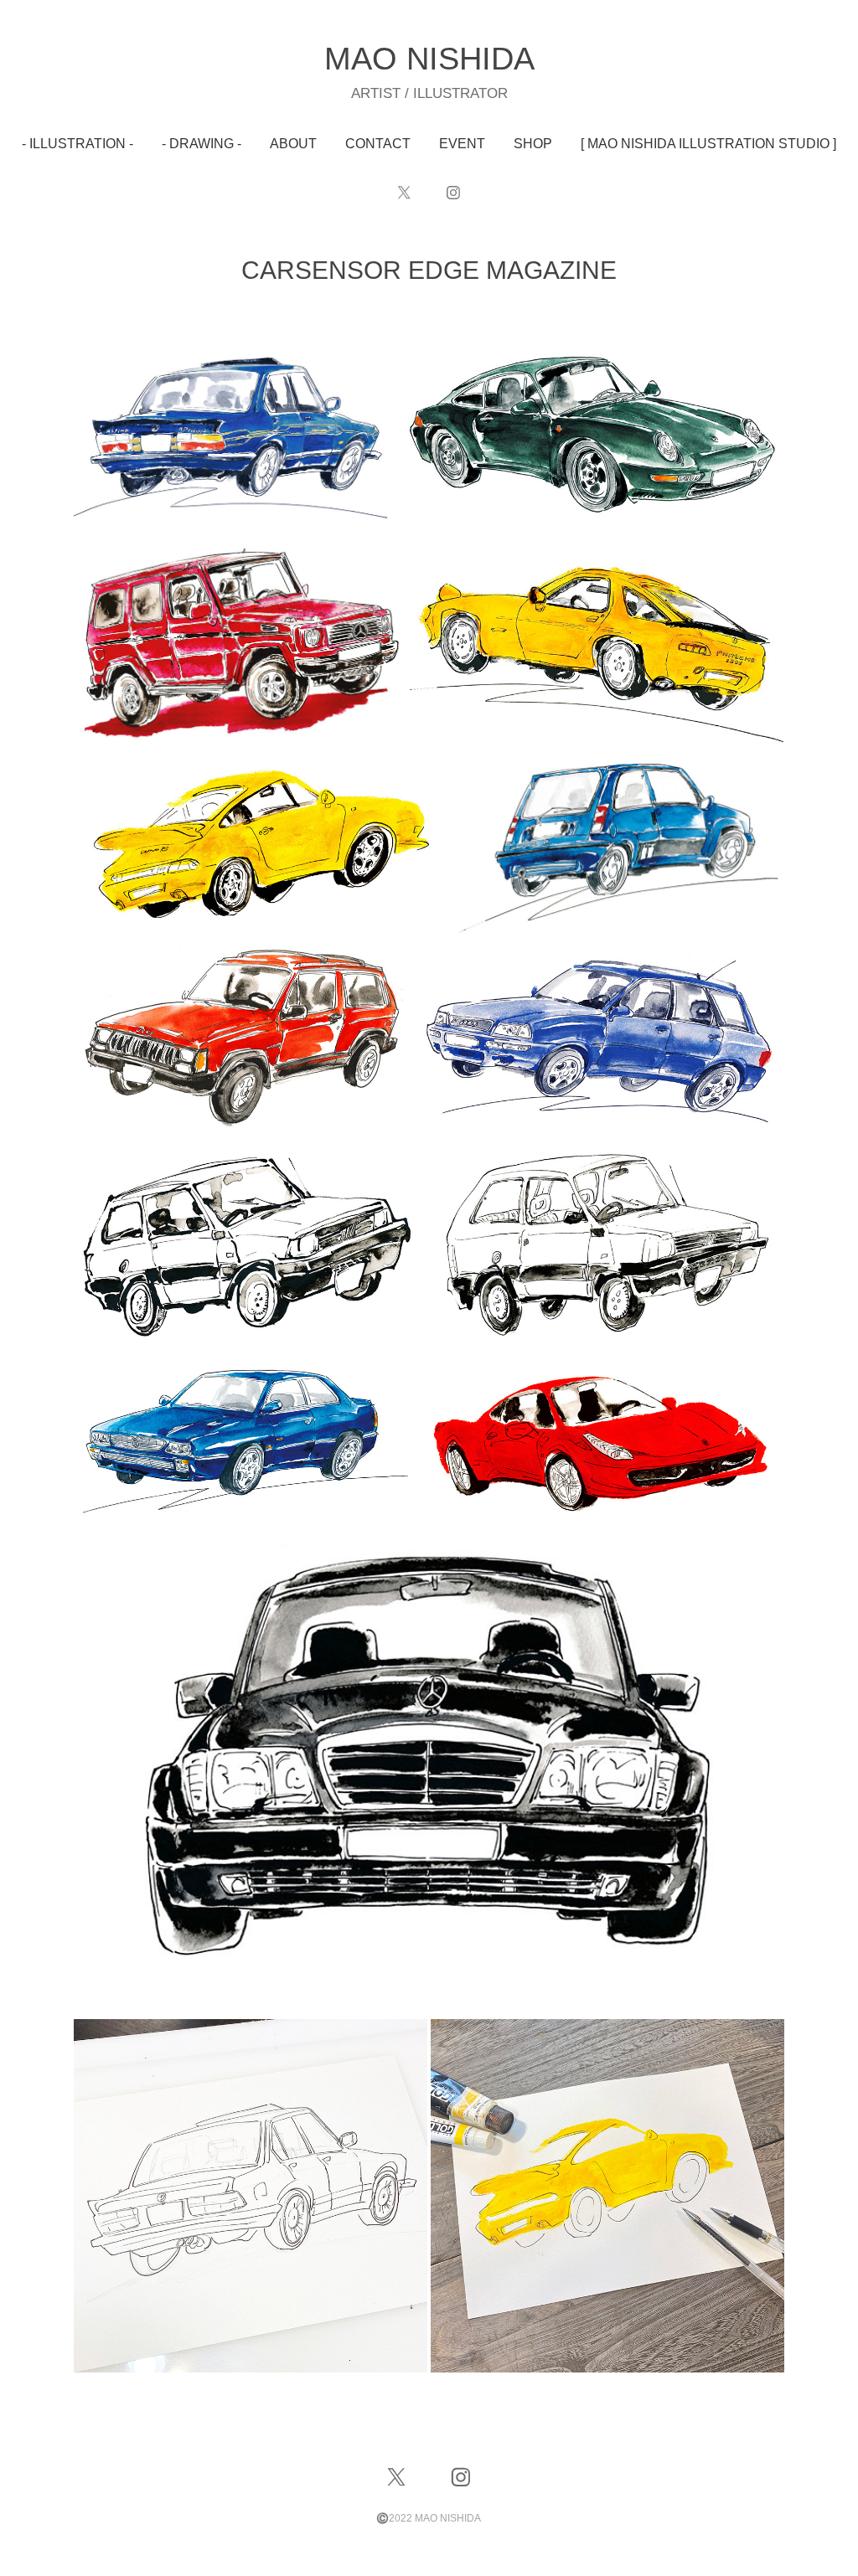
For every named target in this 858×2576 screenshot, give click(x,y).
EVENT (462, 144)
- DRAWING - (202, 144)
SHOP (533, 144)
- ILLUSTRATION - (78, 144)
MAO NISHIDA (429, 59)
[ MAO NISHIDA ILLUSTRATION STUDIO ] (708, 144)
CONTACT (378, 144)
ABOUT (293, 144)
